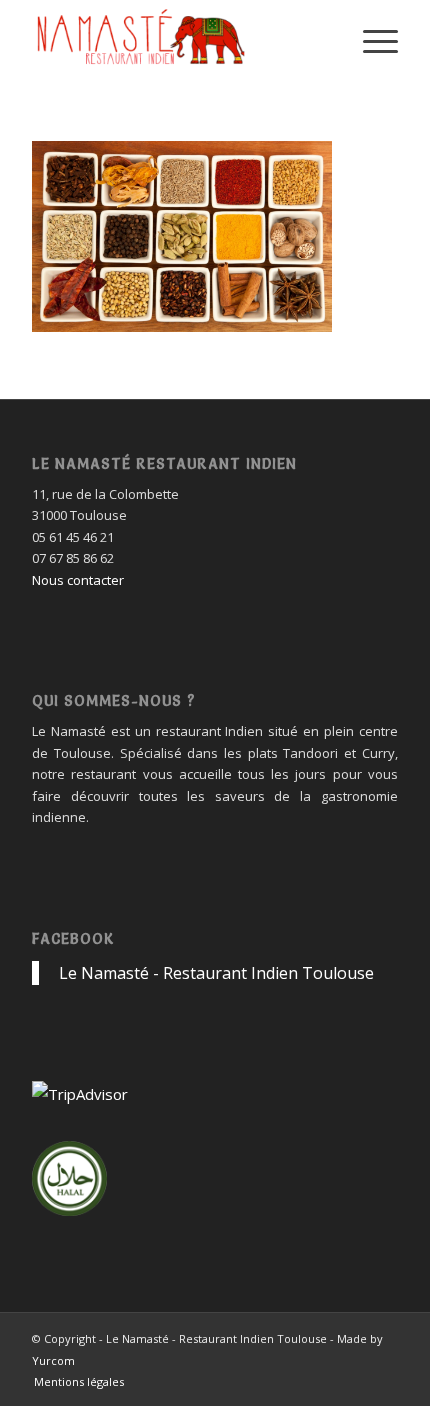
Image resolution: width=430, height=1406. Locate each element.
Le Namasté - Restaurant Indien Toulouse (216, 973)
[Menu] (370, 40)
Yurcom (53, 1360)
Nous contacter (78, 580)
